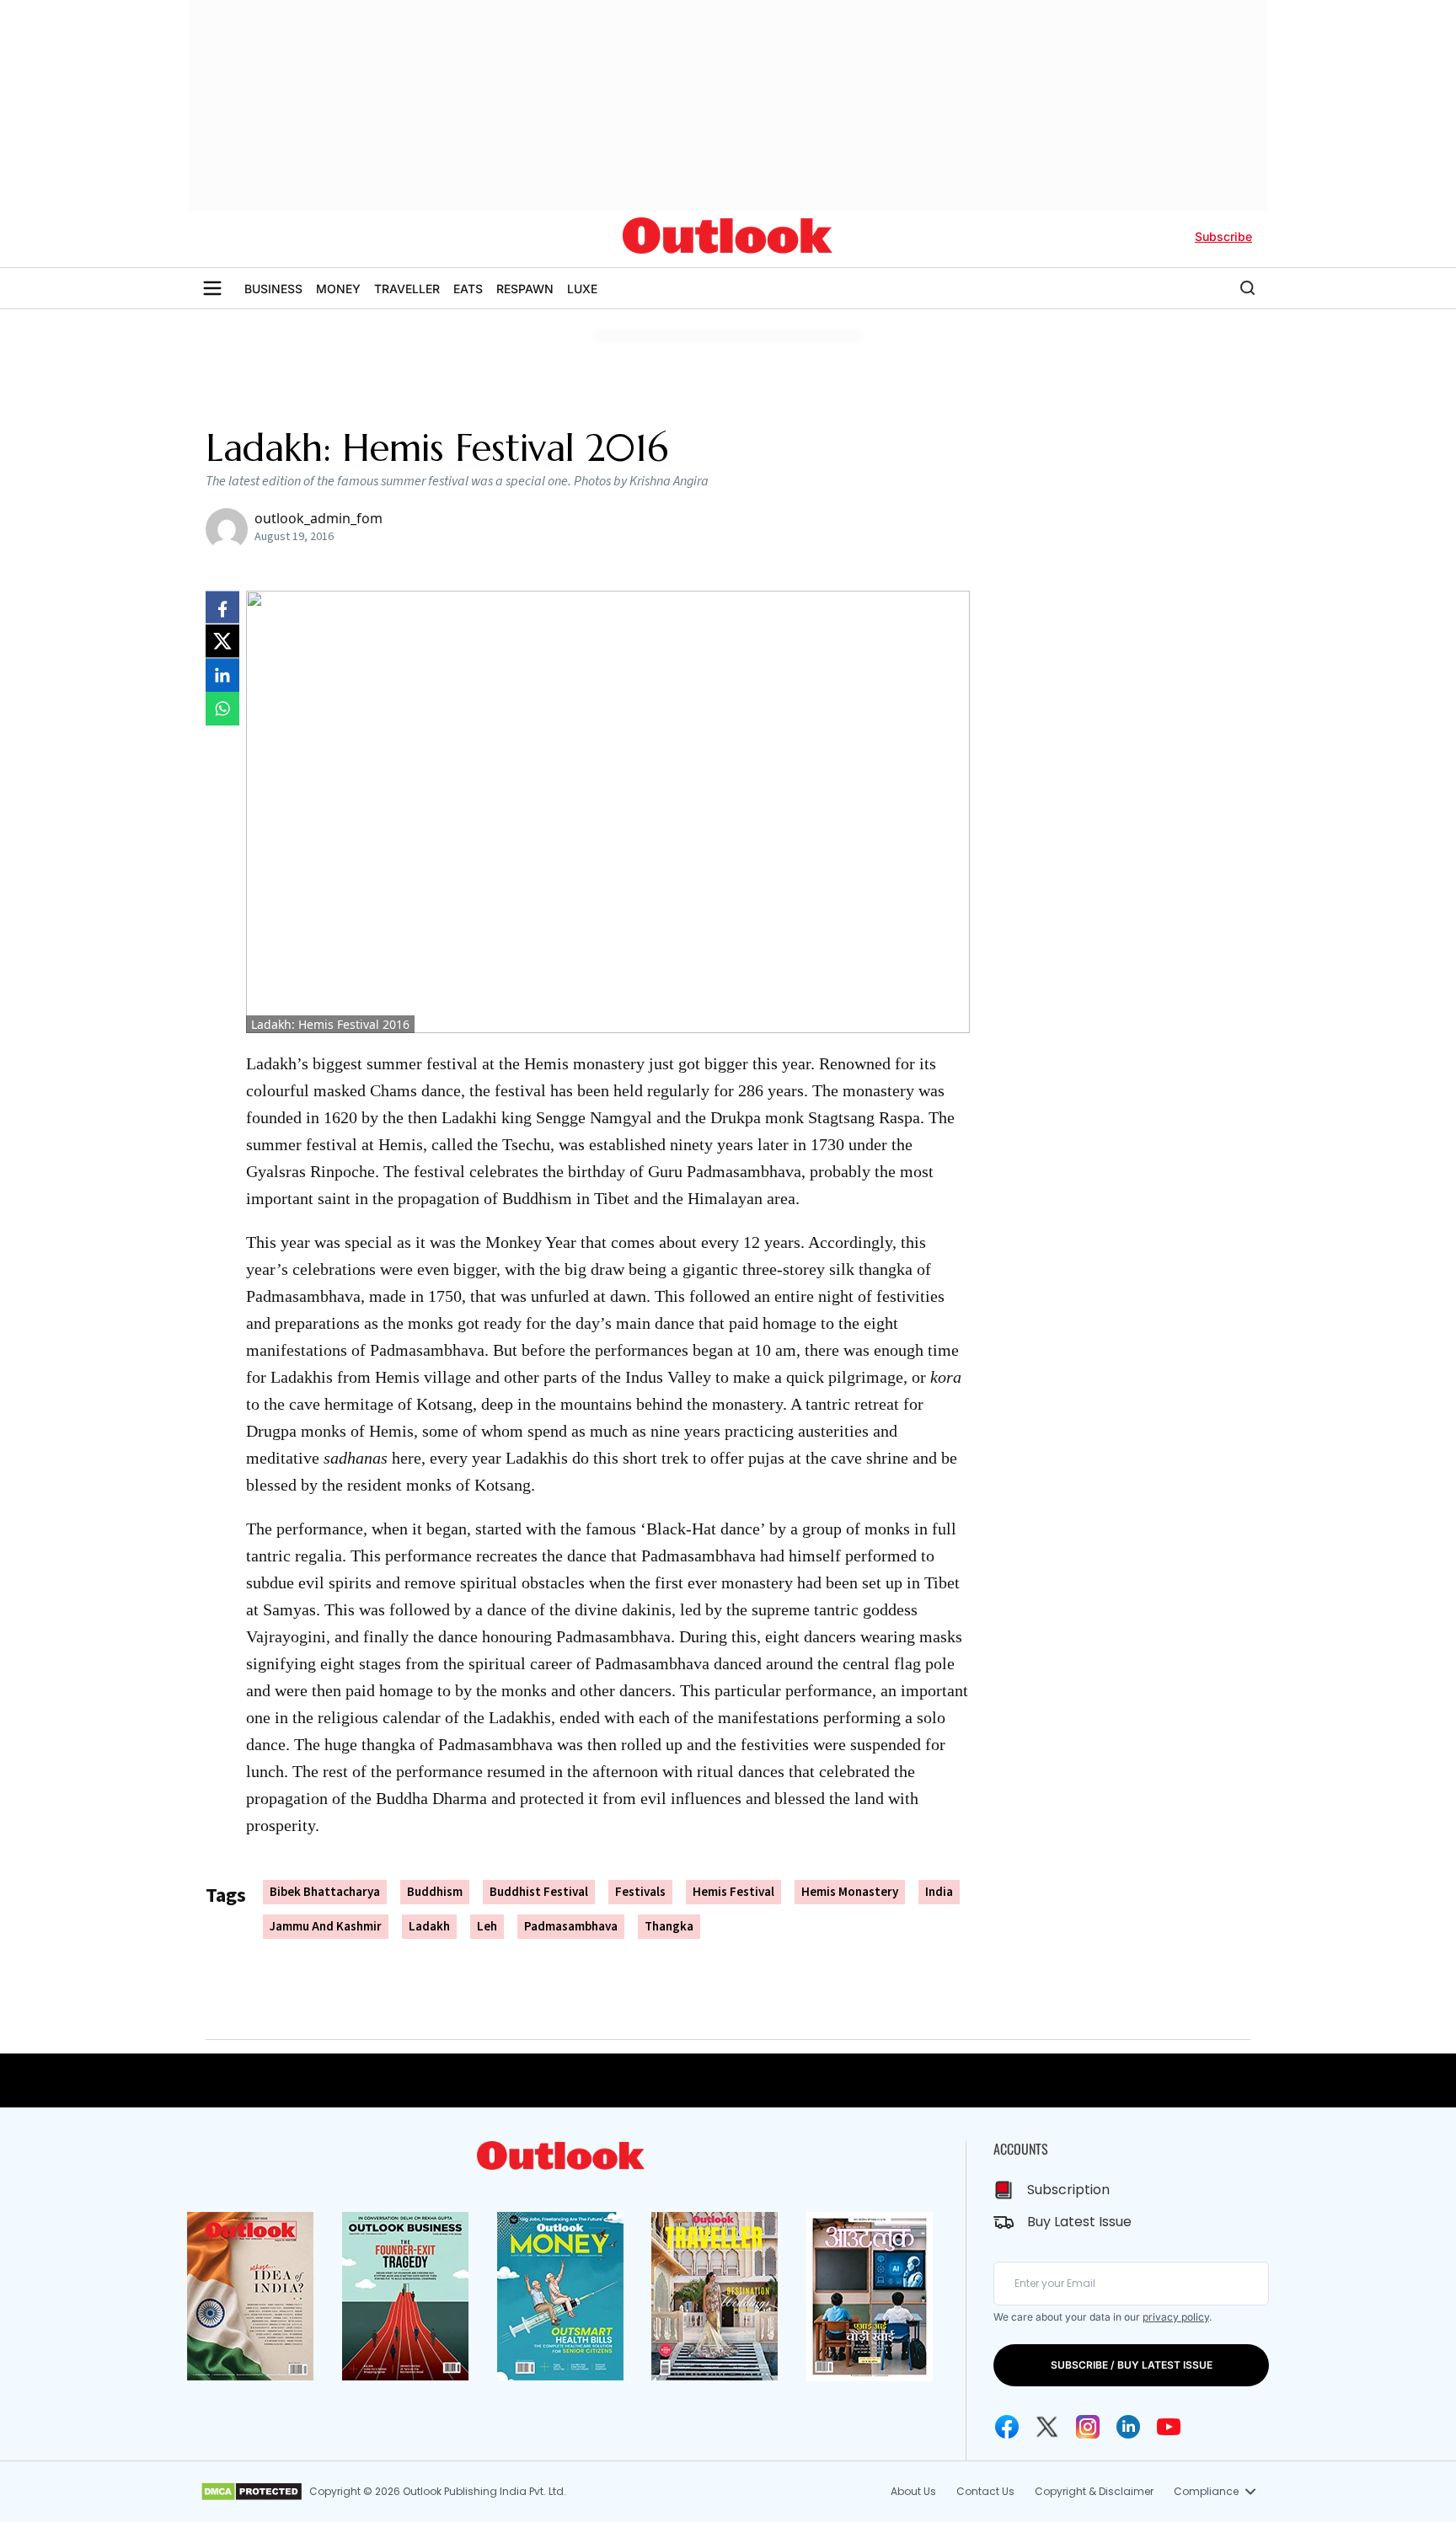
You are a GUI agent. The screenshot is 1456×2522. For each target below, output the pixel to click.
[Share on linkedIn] (222, 675)
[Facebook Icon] (1007, 2427)
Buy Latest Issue (1079, 2222)
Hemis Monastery (850, 1892)
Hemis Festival (733, 1892)
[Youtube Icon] (1169, 2427)
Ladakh (429, 1927)
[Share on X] (222, 641)
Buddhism (435, 1892)
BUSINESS (273, 289)
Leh (487, 1927)
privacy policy (1176, 2317)
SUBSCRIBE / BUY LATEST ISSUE (1132, 2365)
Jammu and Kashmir (326, 1927)
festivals (640, 1892)
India (939, 1892)
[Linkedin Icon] (1128, 2427)
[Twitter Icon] (1047, 2427)
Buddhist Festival (539, 1892)
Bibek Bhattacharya (325, 1892)
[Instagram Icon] (1088, 2427)
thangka (669, 1927)
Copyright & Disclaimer (1094, 2491)
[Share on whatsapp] (222, 709)
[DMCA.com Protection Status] (252, 2492)
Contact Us (985, 2491)
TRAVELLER (407, 289)
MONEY (338, 289)
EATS (468, 289)
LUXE (582, 289)
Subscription (1068, 2190)
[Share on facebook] (222, 608)
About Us (913, 2491)
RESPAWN (525, 289)
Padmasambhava (571, 1927)
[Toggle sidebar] (212, 288)
